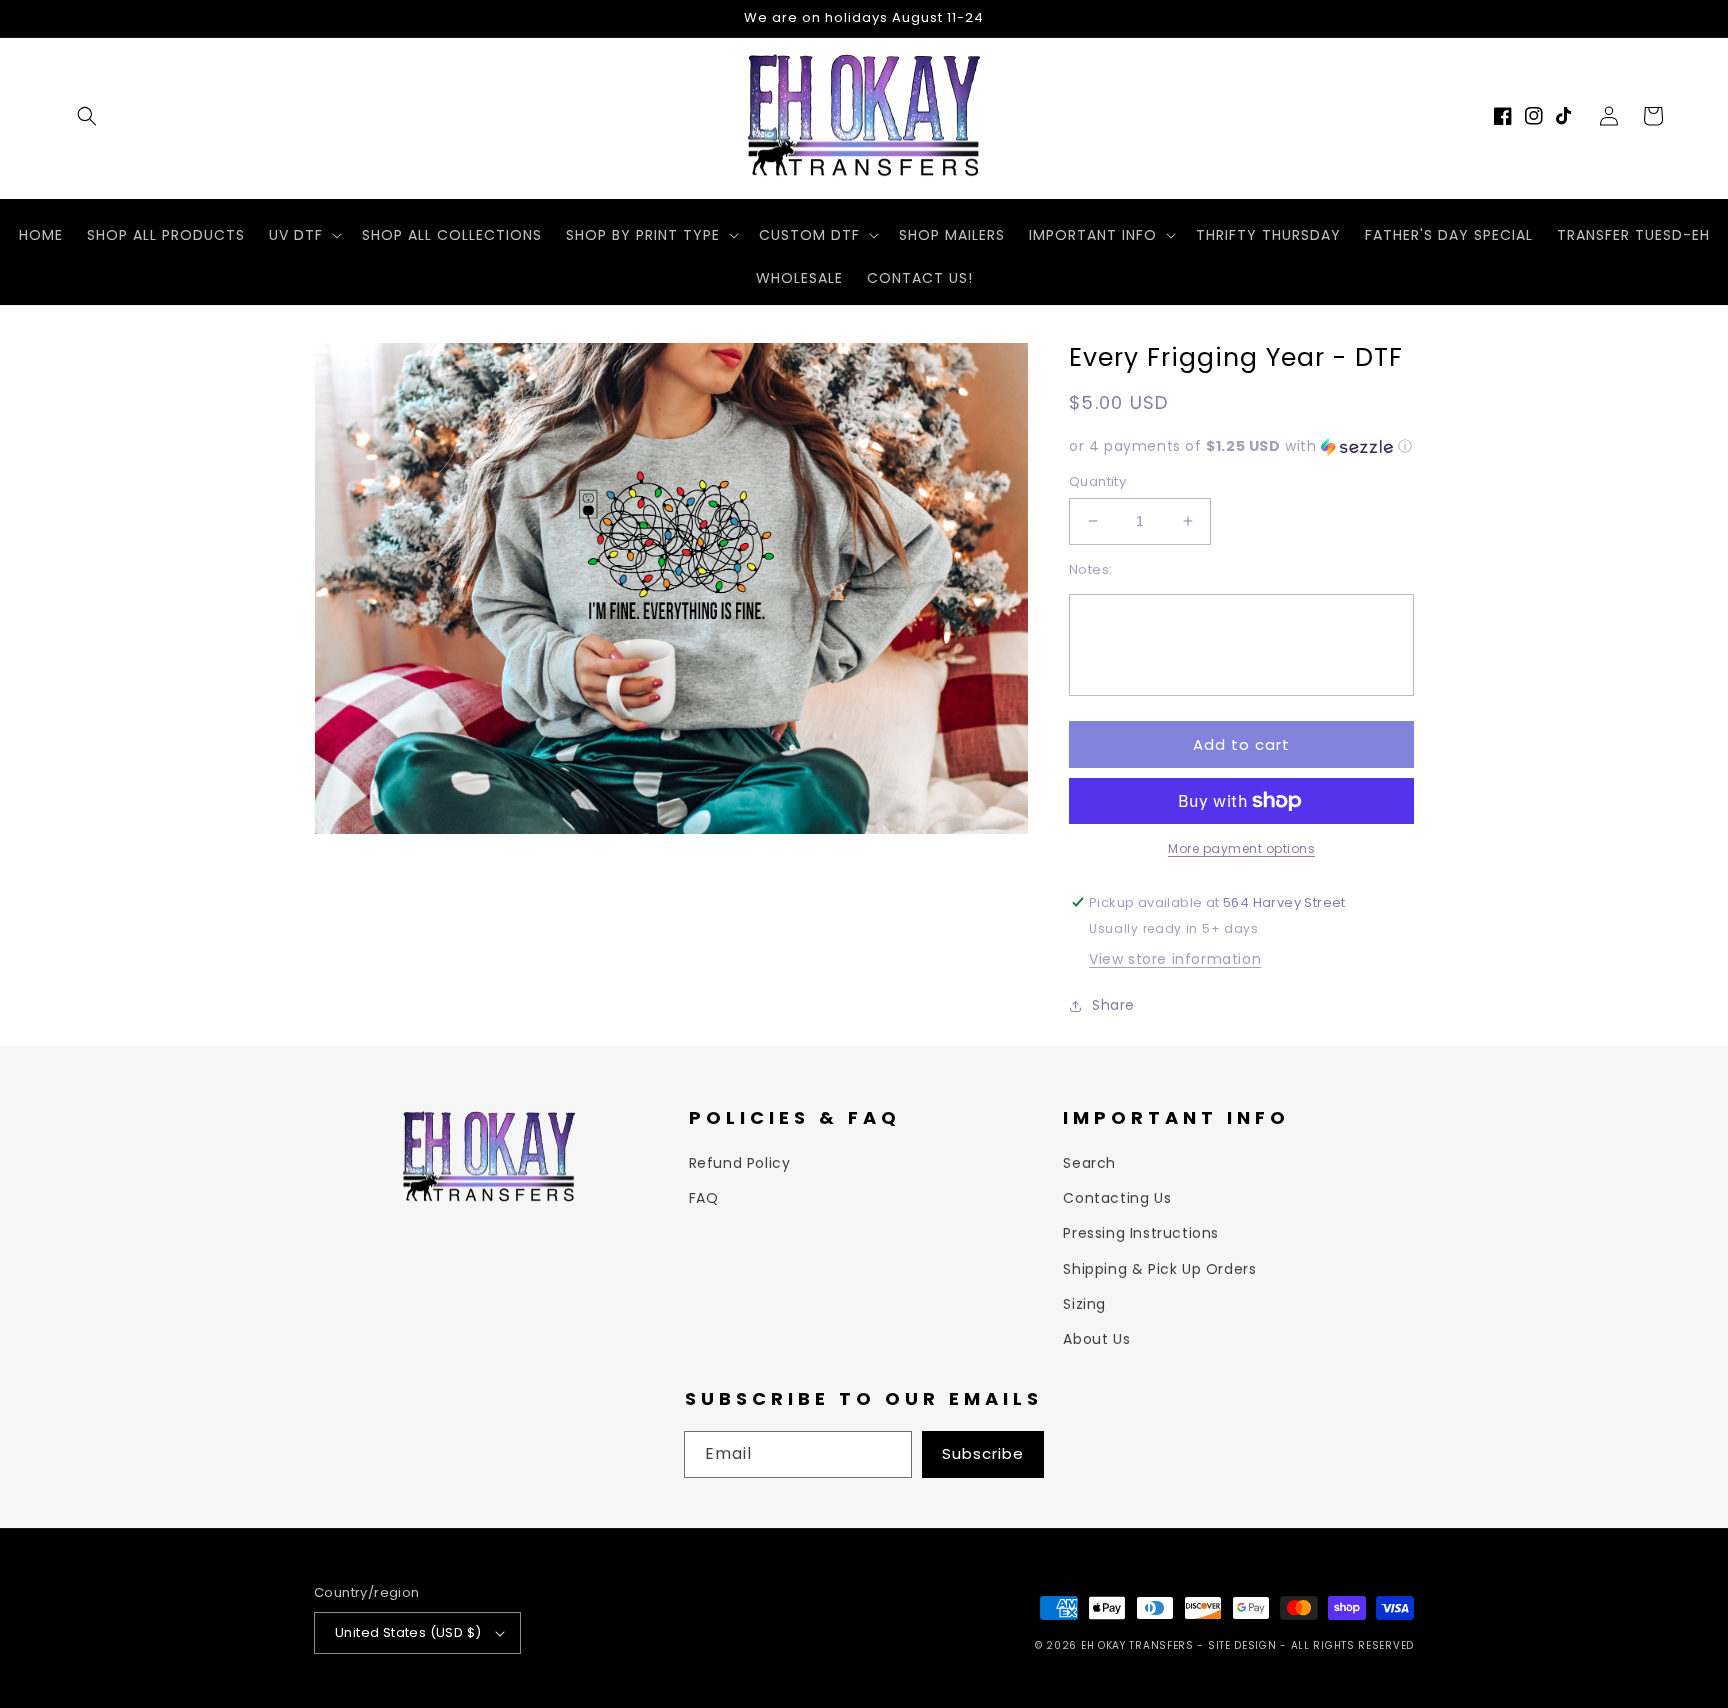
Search (1089, 1163)
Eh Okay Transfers (1137, 1645)
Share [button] (1113, 1005)
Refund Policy (740, 1163)
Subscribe (983, 1453)
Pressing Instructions (1141, 1233)
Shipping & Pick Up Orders (1159, 1269)
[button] (87, 116)
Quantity (1097, 481)
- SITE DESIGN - (1243, 1645)
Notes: (1090, 569)
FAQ (704, 1198)
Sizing (1084, 1304)
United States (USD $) (408, 1632)
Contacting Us (1117, 1198)
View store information (1175, 959)
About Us (1096, 1339)
